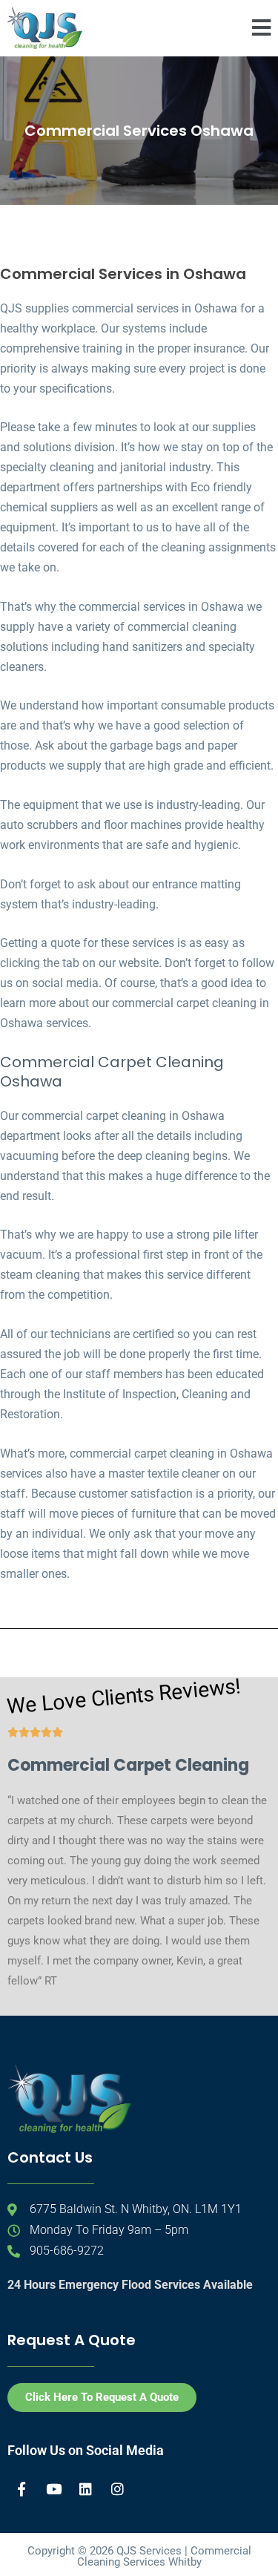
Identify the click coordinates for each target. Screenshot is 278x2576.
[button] (261, 28)
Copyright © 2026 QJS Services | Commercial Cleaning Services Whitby (139, 2556)
